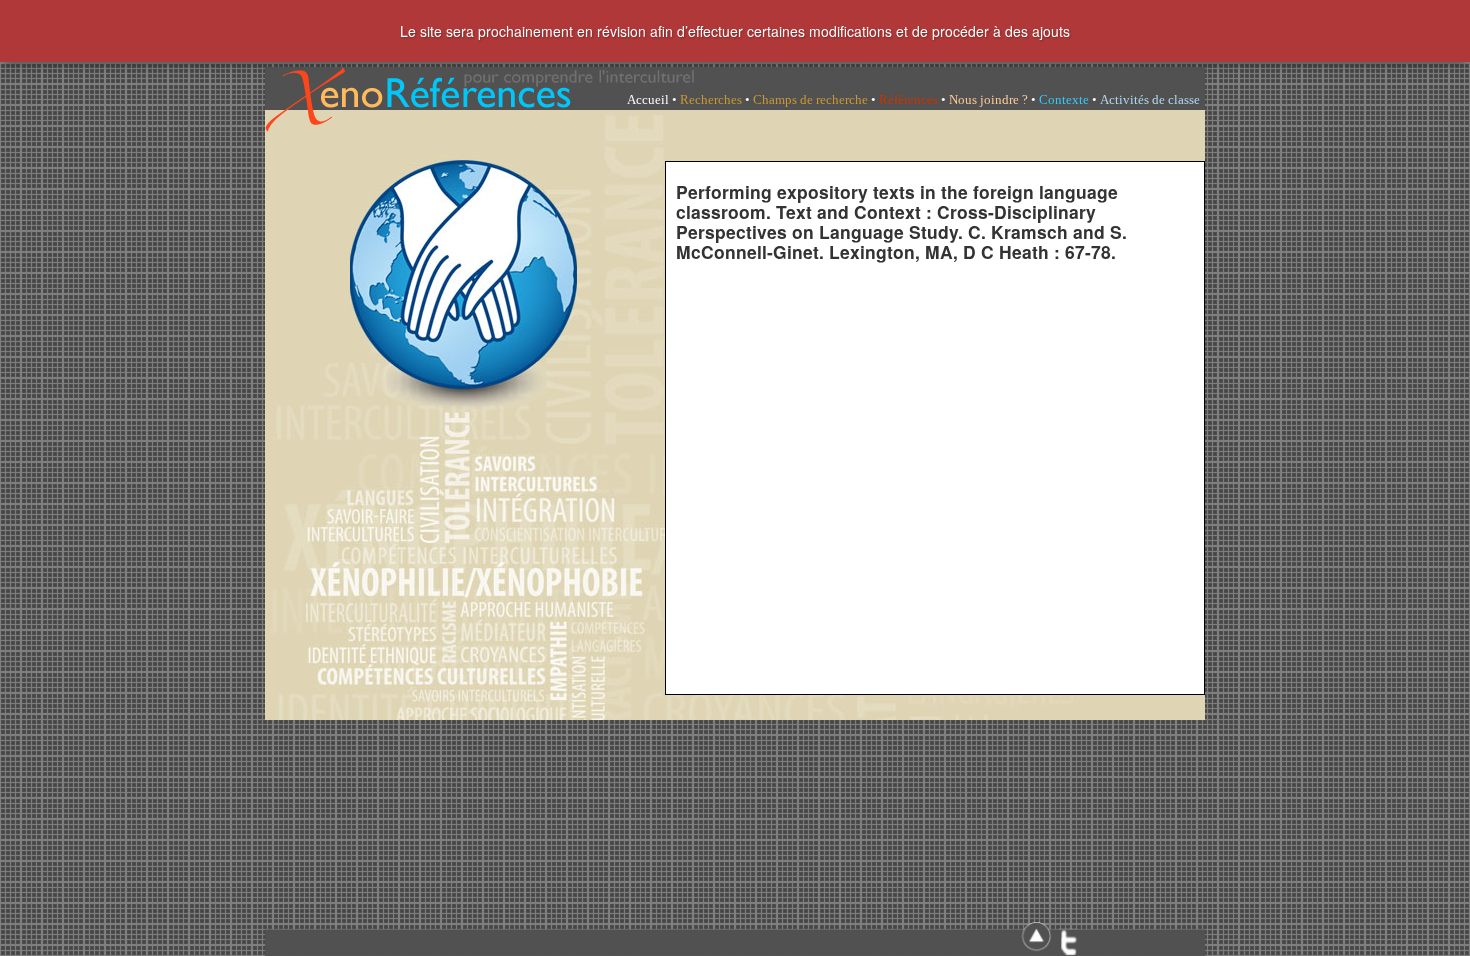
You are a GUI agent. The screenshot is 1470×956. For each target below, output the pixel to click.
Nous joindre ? (988, 99)
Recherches (711, 99)
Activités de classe (1150, 99)
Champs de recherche (810, 99)
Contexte (1064, 99)
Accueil (648, 99)
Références (908, 99)
